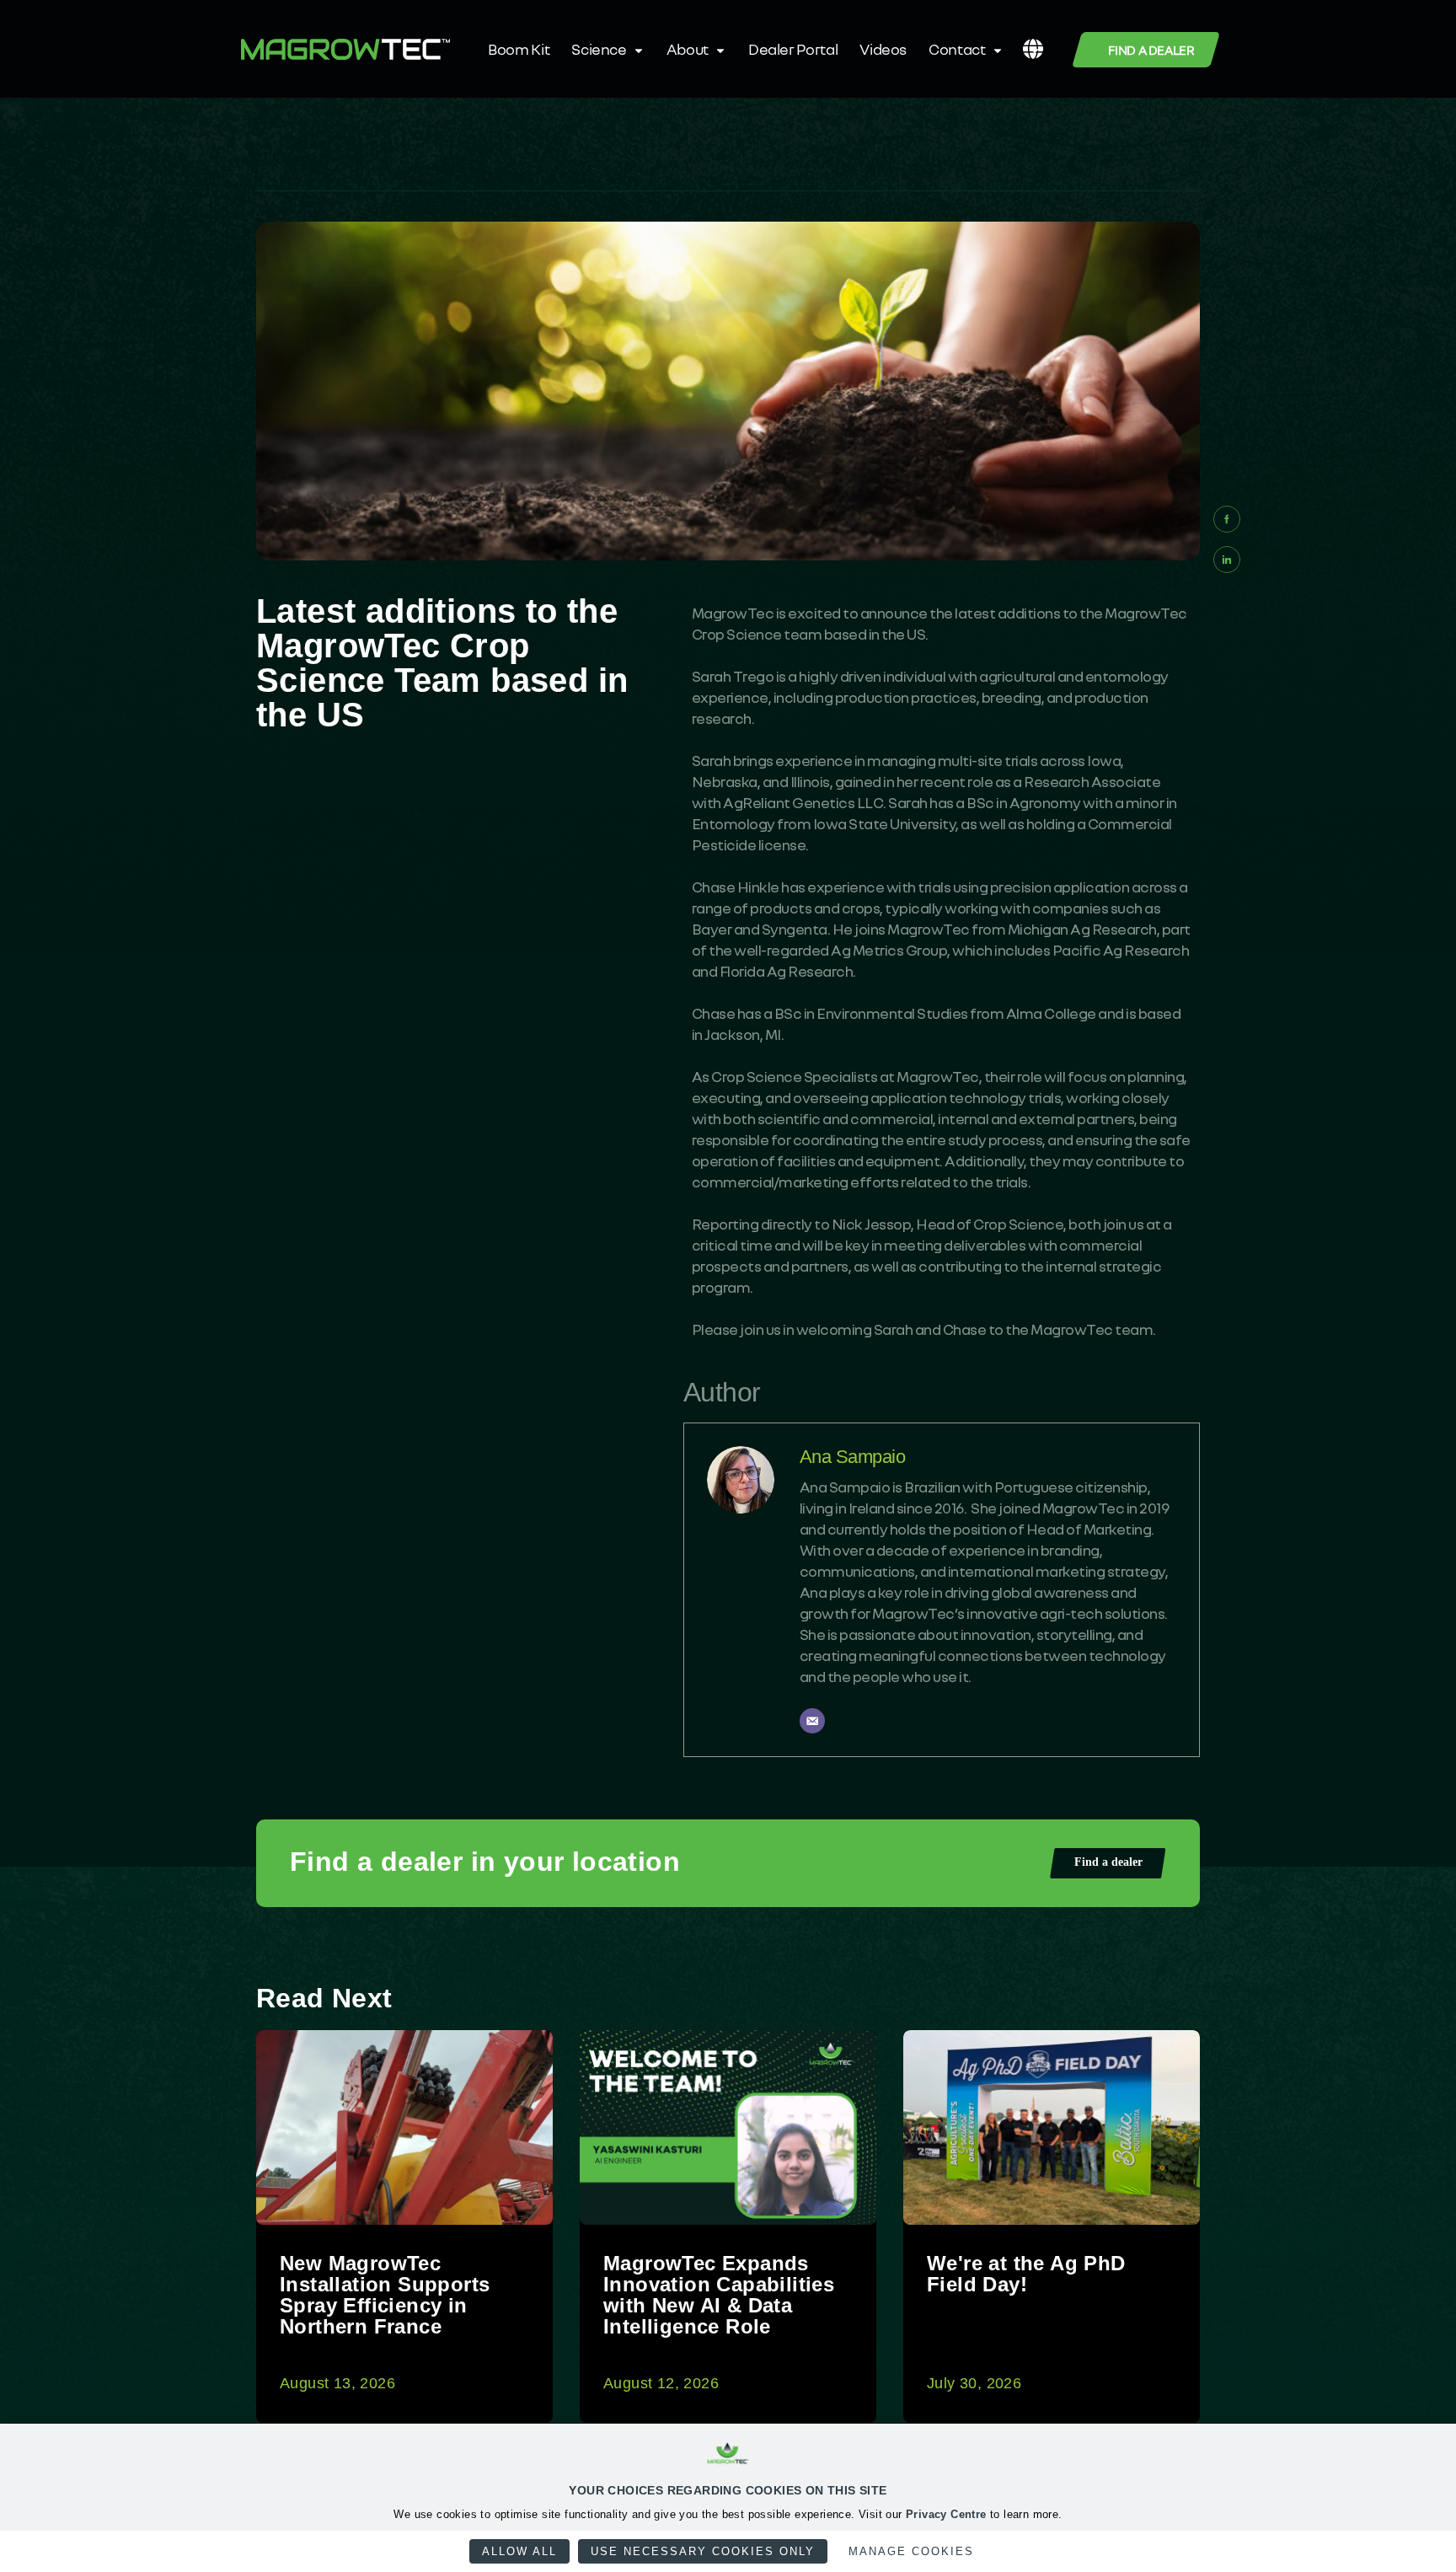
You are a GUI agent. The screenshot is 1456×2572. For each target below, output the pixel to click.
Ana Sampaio (853, 1457)
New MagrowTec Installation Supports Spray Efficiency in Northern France (385, 2295)
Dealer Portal (793, 49)
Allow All (519, 2551)
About (688, 49)
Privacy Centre (946, 2514)
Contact (957, 49)
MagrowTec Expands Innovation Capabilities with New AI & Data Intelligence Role (719, 2295)
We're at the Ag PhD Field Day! (1026, 2274)
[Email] (812, 1721)
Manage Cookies (911, 2551)
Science (599, 49)
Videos (883, 49)
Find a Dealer (1151, 50)
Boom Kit (519, 49)
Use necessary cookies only (703, 2551)
